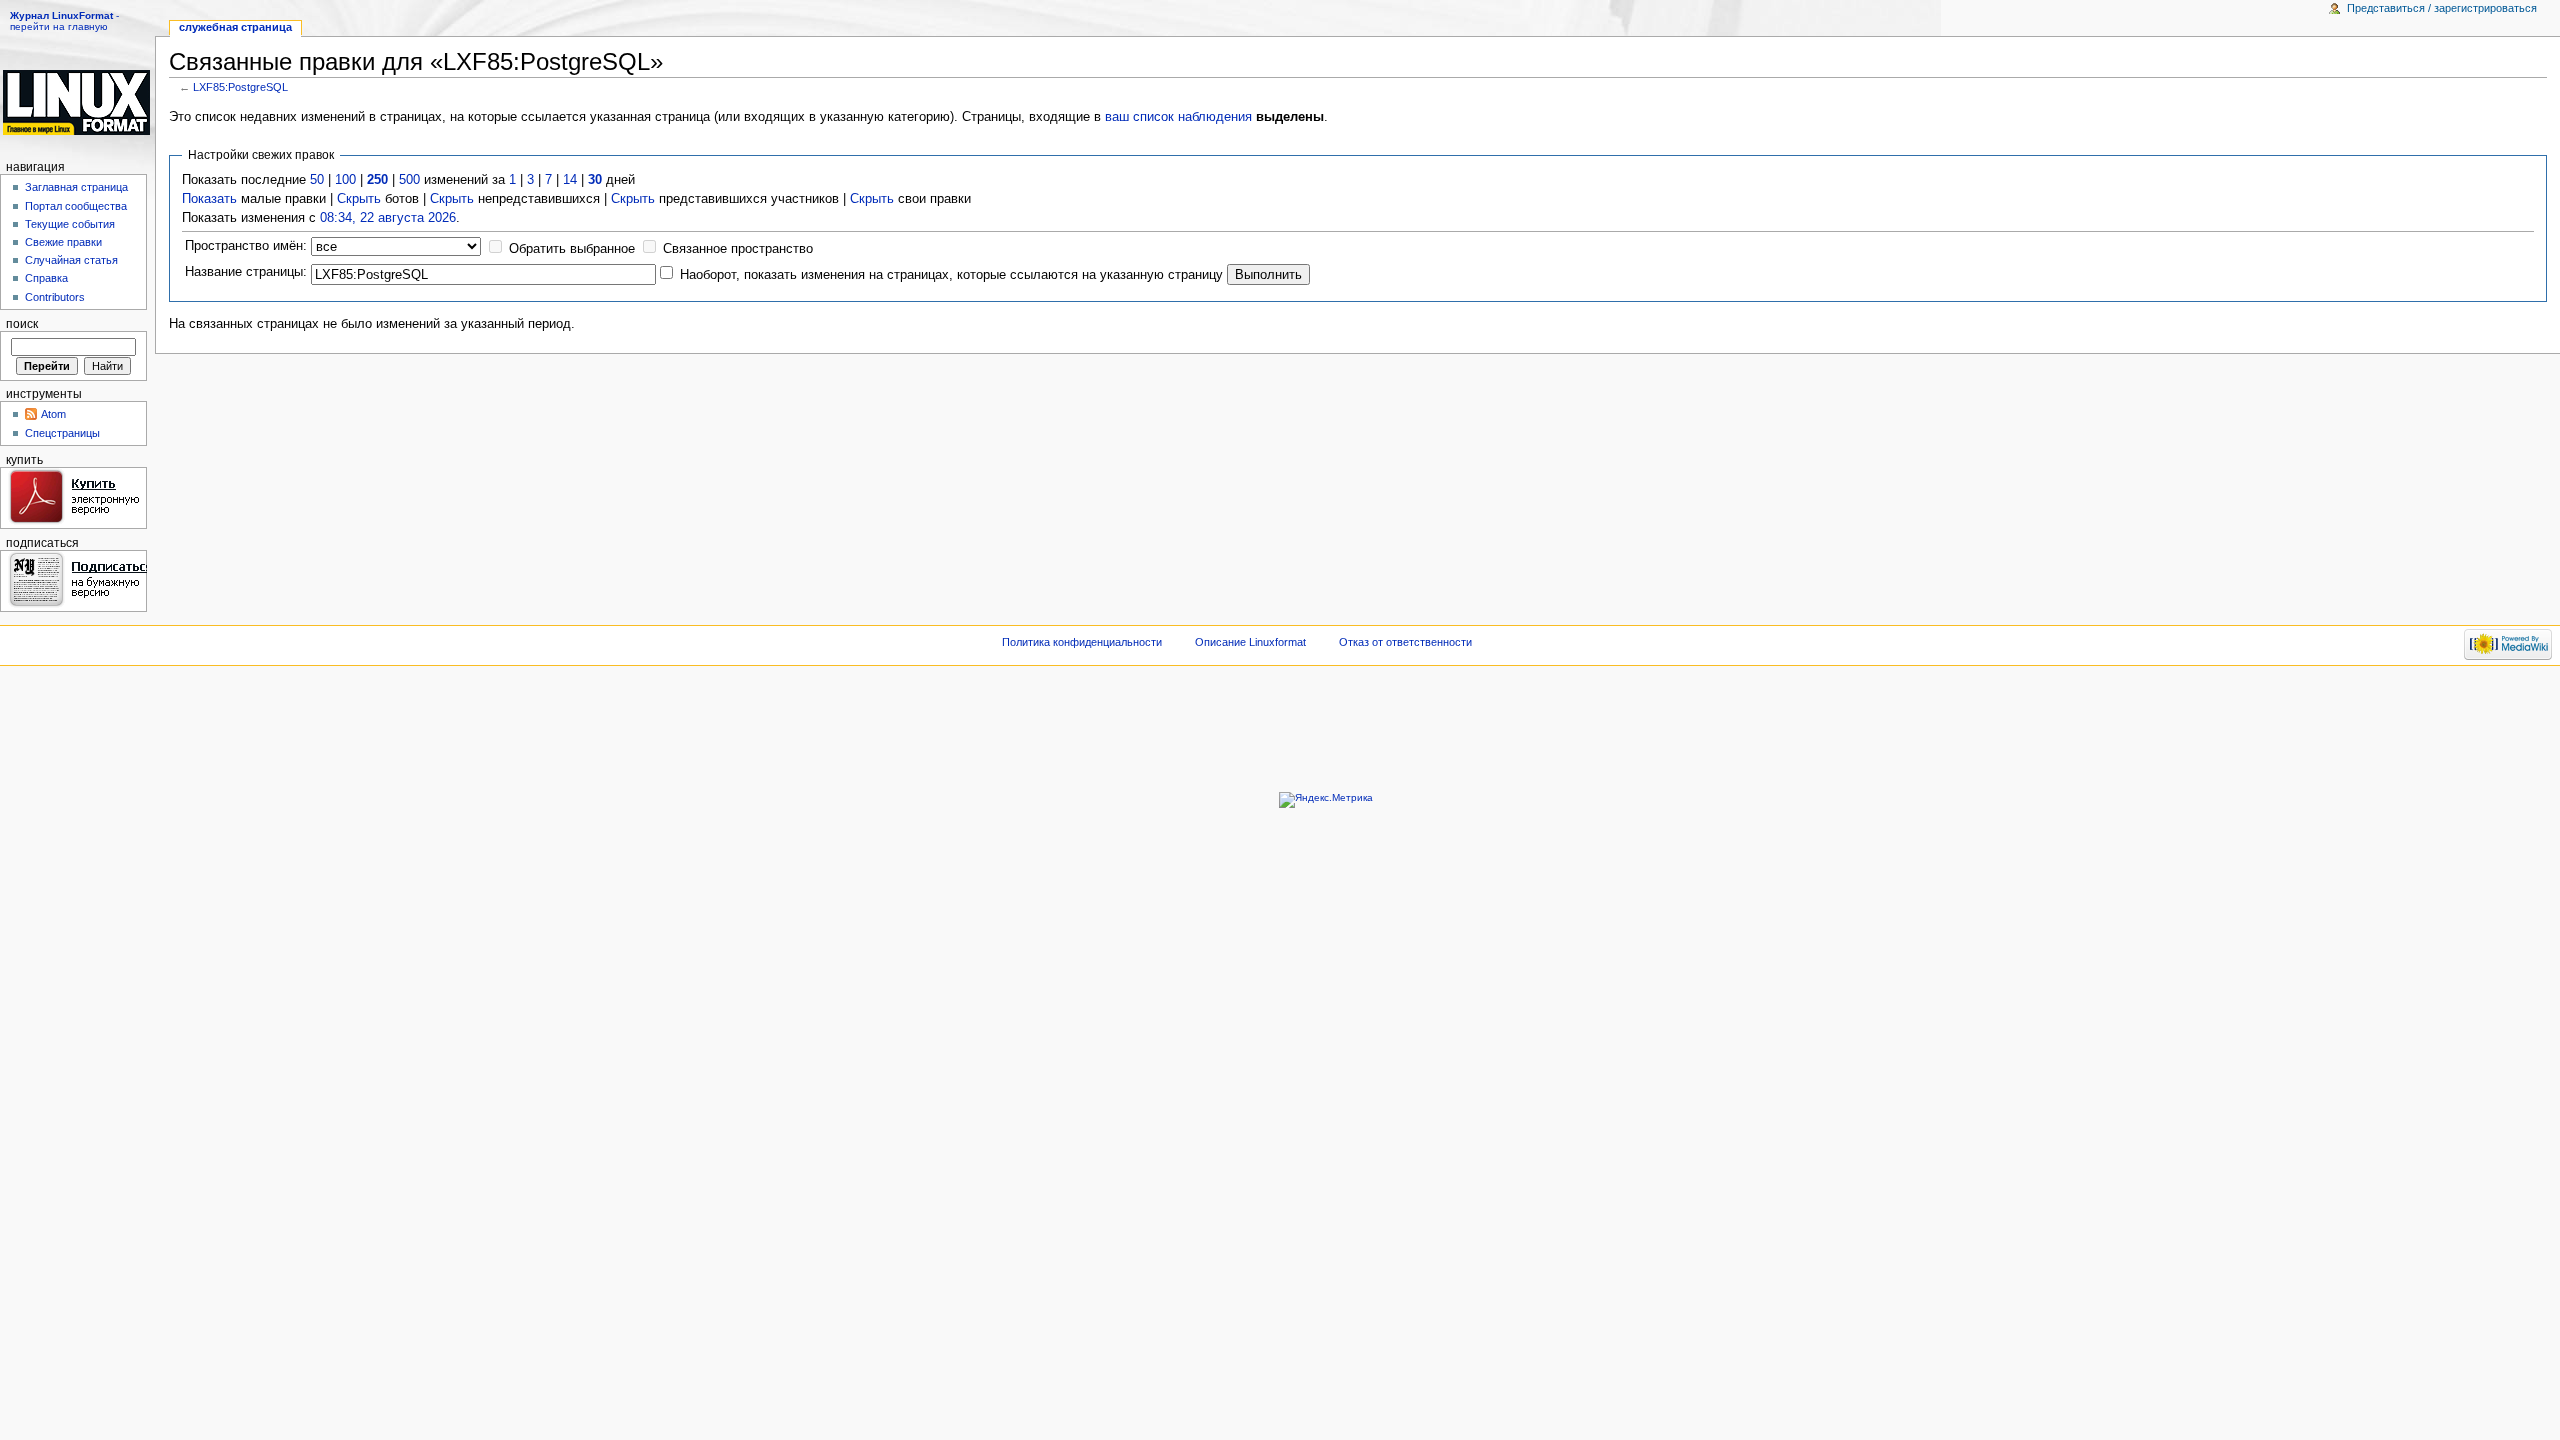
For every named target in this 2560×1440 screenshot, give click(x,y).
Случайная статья (71, 260)
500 (409, 180)
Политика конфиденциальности (1082, 642)
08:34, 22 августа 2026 (388, 218)
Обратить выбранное (572, 249)
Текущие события (70, 224)
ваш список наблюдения (1178, 117)
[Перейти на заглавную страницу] (77, 102)
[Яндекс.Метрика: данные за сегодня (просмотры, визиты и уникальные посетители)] (1326, 800)
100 (345, 180)
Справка (46, 278)
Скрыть (359, 199)
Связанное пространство (738, 249)
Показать (209, 199)
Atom (53, 414)
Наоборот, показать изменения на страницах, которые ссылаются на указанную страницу (951, 275)
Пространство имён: (246, 246)
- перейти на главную (64, 21)
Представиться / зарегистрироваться (2442, 8)
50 (317, 180)
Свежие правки (63, 242)
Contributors (55, 297)
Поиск (22, 324)
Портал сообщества (76, 206)
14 (570, 180)
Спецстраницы (62, 433)
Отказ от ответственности (1405, 642)
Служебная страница (235, 27)
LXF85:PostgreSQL (240, 87)
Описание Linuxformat (1250, 642)
